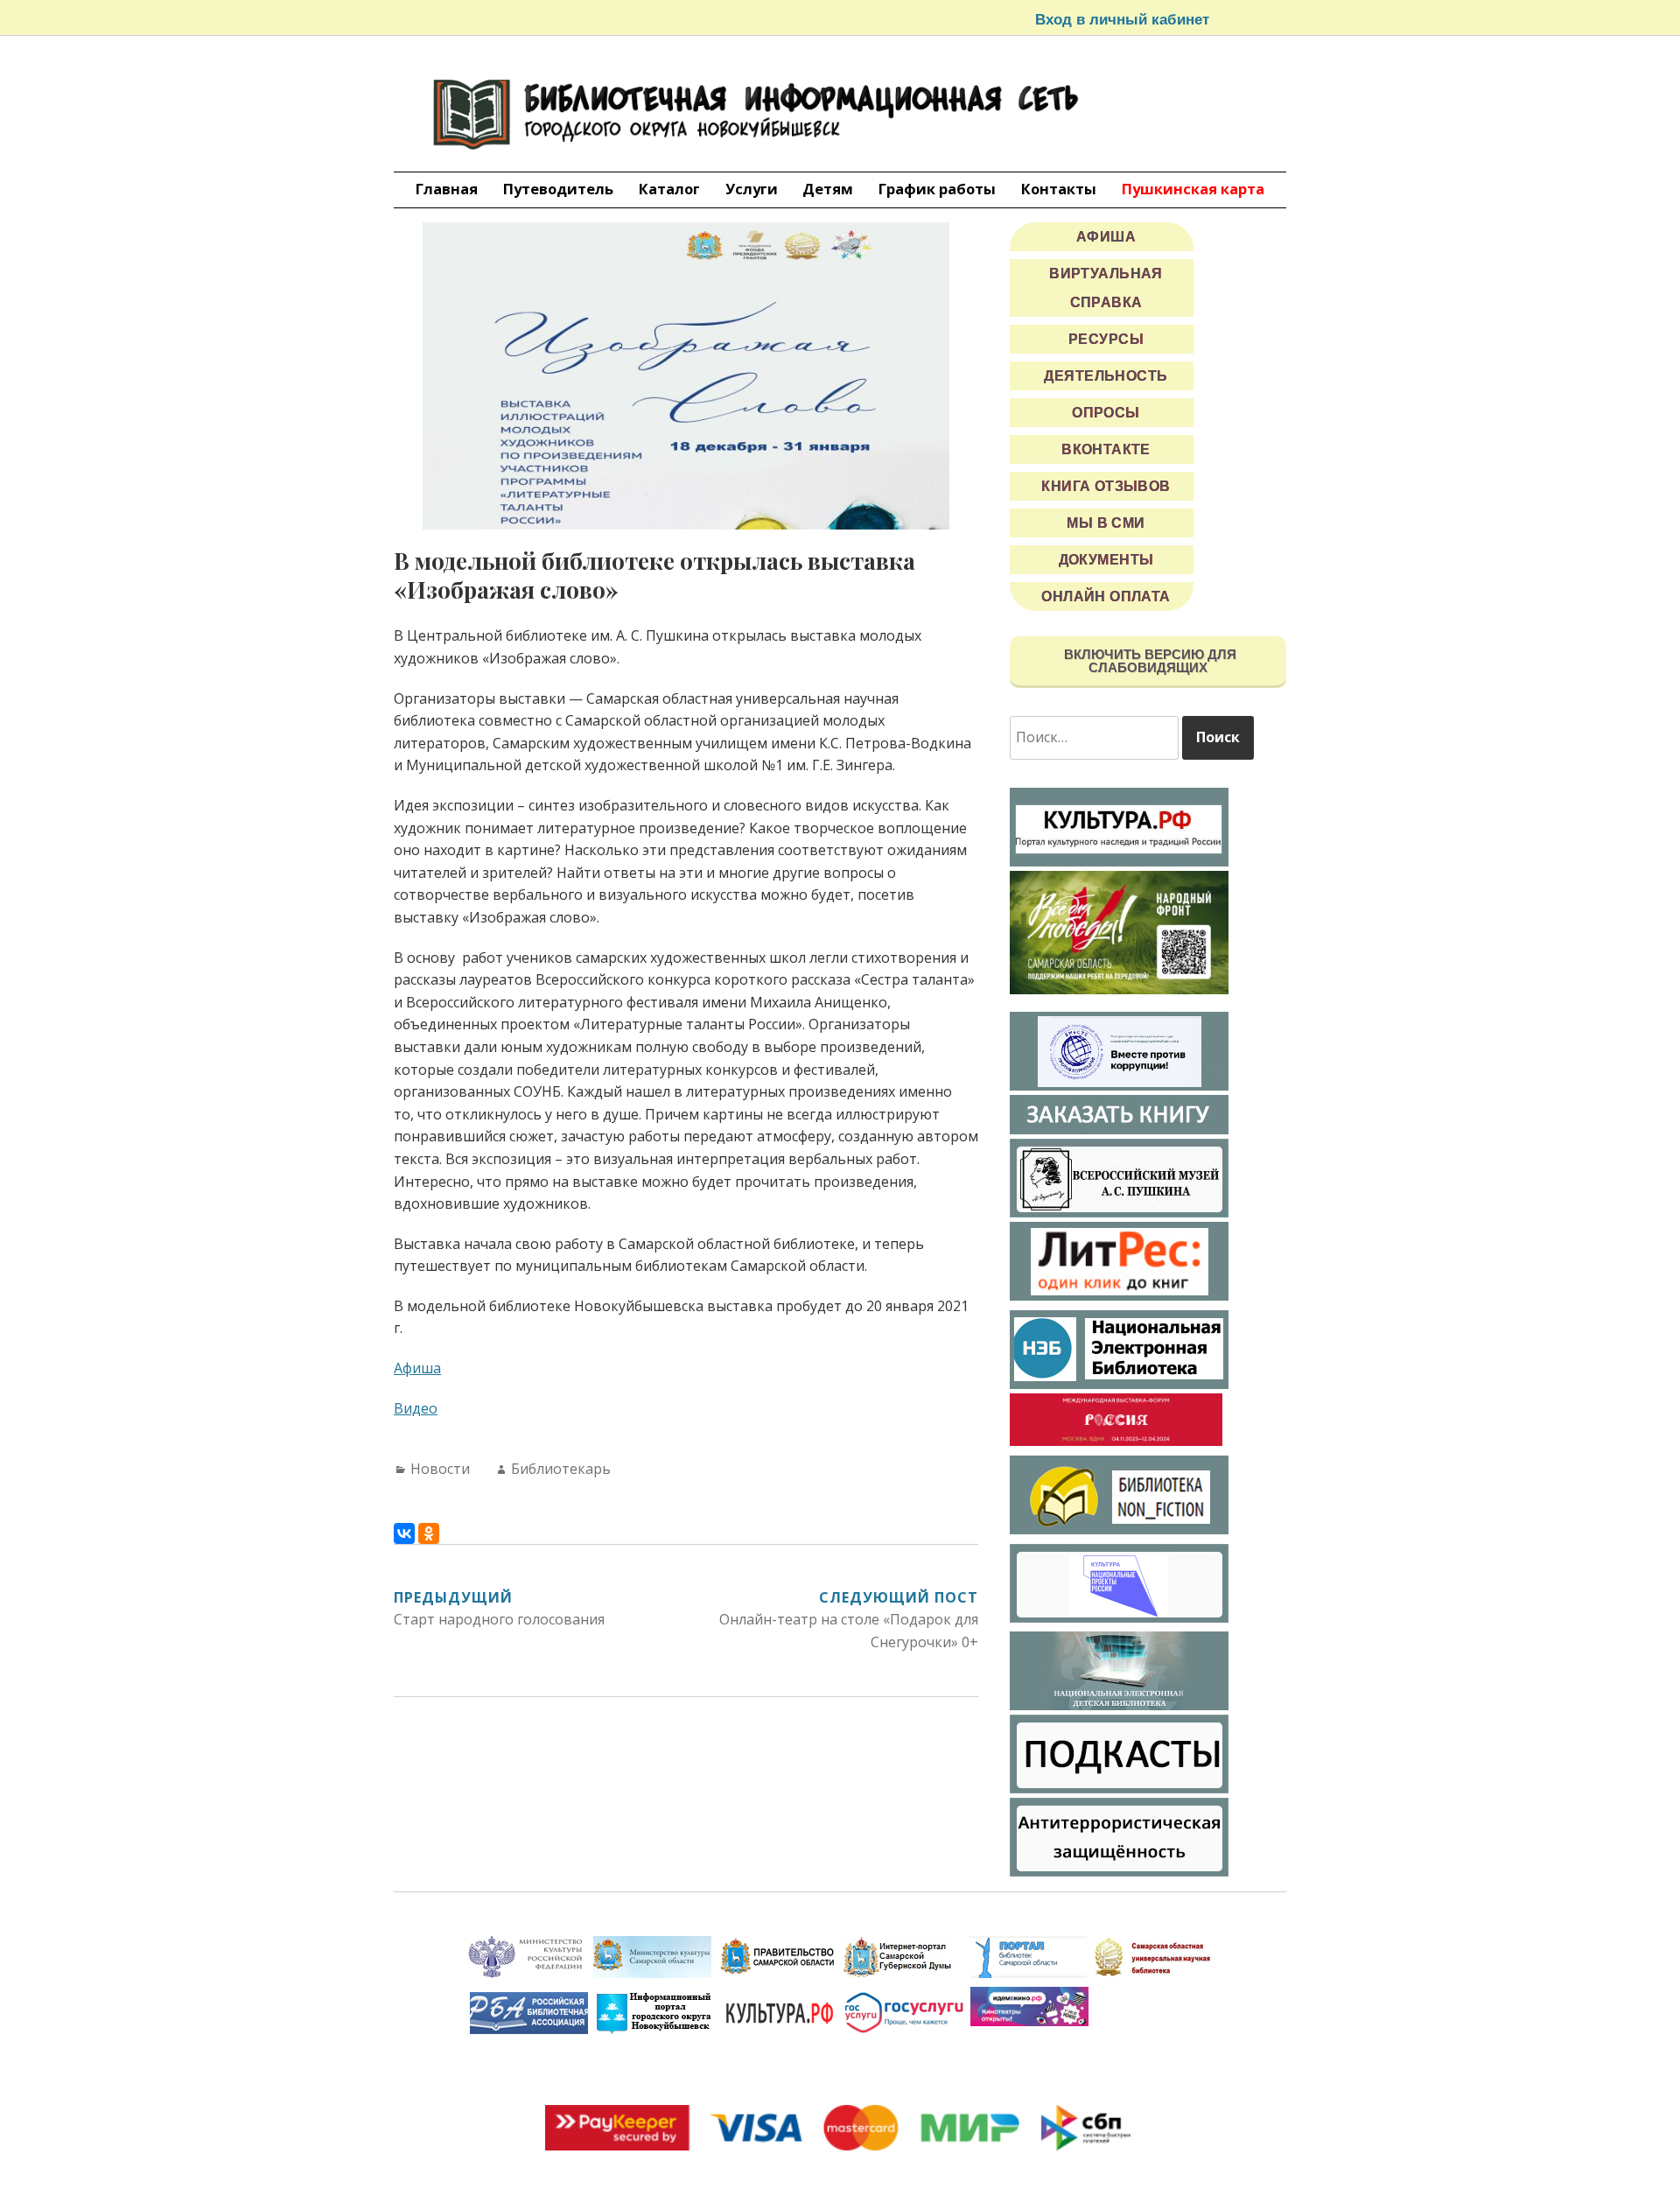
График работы (937, 189)
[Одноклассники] (429, 1533)
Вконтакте (1106, 449)
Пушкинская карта (1193, 189)
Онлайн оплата (1106, 596)
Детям (828, 189)
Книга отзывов (1106, 486)
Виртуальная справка (1106, 288)
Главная (447, 189)
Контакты (1059, 189)
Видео (416, 1408)
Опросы (1106, 413)
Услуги (752, 189)
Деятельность (1106, 376)
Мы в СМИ (1106, 523)
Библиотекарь (561, 1469)
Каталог (669, 189)
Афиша (417, 1368)
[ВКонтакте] (404, 1533)
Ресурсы (1106, 339)
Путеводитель (558, 189)
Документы (1106, 560)
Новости (440, 1469)
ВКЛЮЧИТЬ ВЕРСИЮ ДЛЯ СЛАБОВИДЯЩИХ (1148, 661)
